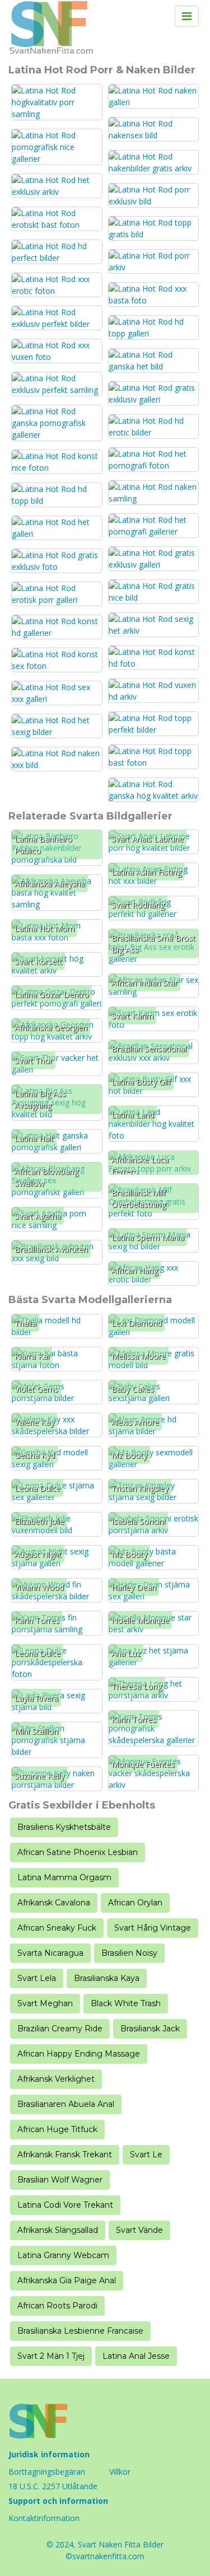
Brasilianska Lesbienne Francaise (80, 2331)
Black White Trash (126, 2003)
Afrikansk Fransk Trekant (65, 2155)
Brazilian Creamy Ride (60, 2029)
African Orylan (135, 1903)
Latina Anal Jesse (136, 2356)
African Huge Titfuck (57, 2129)
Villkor (120, 2472)
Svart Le (146, 2155)
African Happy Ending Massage (79, 2054)
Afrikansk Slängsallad (58, 2230)
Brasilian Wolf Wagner (60, 2180)
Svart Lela (37, 1978)
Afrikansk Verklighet (56, 2079)
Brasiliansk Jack (150, 2029)
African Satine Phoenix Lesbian (78, 1852)
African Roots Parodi (57, 2306)
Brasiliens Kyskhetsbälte (64, 1827)
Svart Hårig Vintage (153, 1928)
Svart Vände (139, 2230)
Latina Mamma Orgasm (64, 1877)
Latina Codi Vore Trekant (65, 2205)
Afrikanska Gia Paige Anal (67, 2280)
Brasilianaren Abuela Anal (66, 2104)
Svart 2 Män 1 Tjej (51, 2356)
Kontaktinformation (44, 2518)
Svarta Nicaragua (50, 1953)
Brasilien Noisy (129, 1953)
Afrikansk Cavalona (54, 1903)
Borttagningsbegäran (47, 2472)
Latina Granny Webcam (63, 2255)
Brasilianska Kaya (107, 1978)
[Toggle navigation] (187, 16)
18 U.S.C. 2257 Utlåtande (53, 2486)
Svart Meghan (45, 2003)
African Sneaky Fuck (57, 1928)
